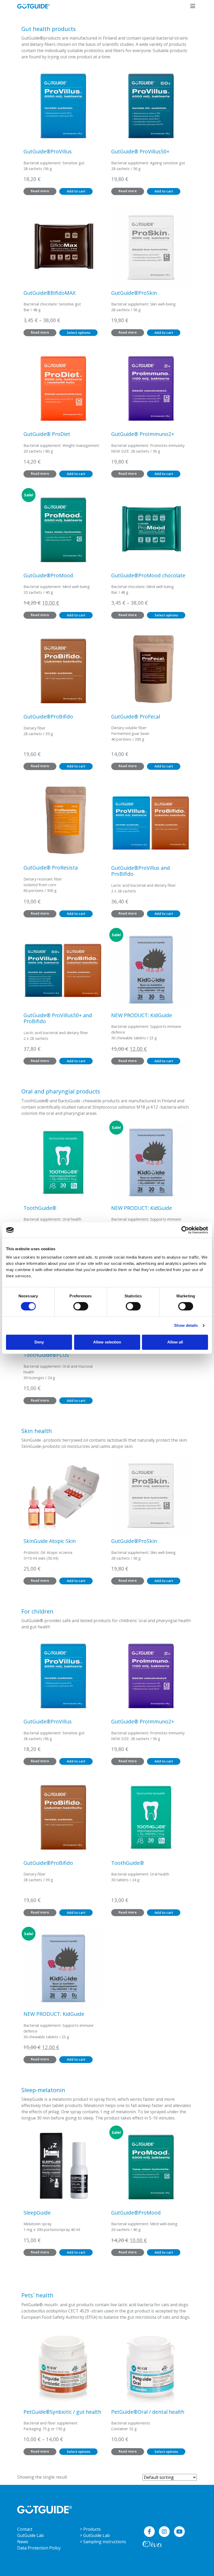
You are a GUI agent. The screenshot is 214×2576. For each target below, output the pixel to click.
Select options (79, 333)
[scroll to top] (199, 2561)
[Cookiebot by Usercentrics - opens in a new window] (185, 1230)
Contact (25, 2529)
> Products (90, 2529)
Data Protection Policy (39, 2548)
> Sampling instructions (103, 2542)
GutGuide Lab (31, 2535)
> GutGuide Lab (95, 2535)
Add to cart (76, 191)
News (23, 2542)
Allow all (175, 1342)
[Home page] (45, 2509)
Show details (186, 1325)
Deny (39, 1342)
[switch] (81, 1306)
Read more (40, 191)
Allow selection (107, 1342)
